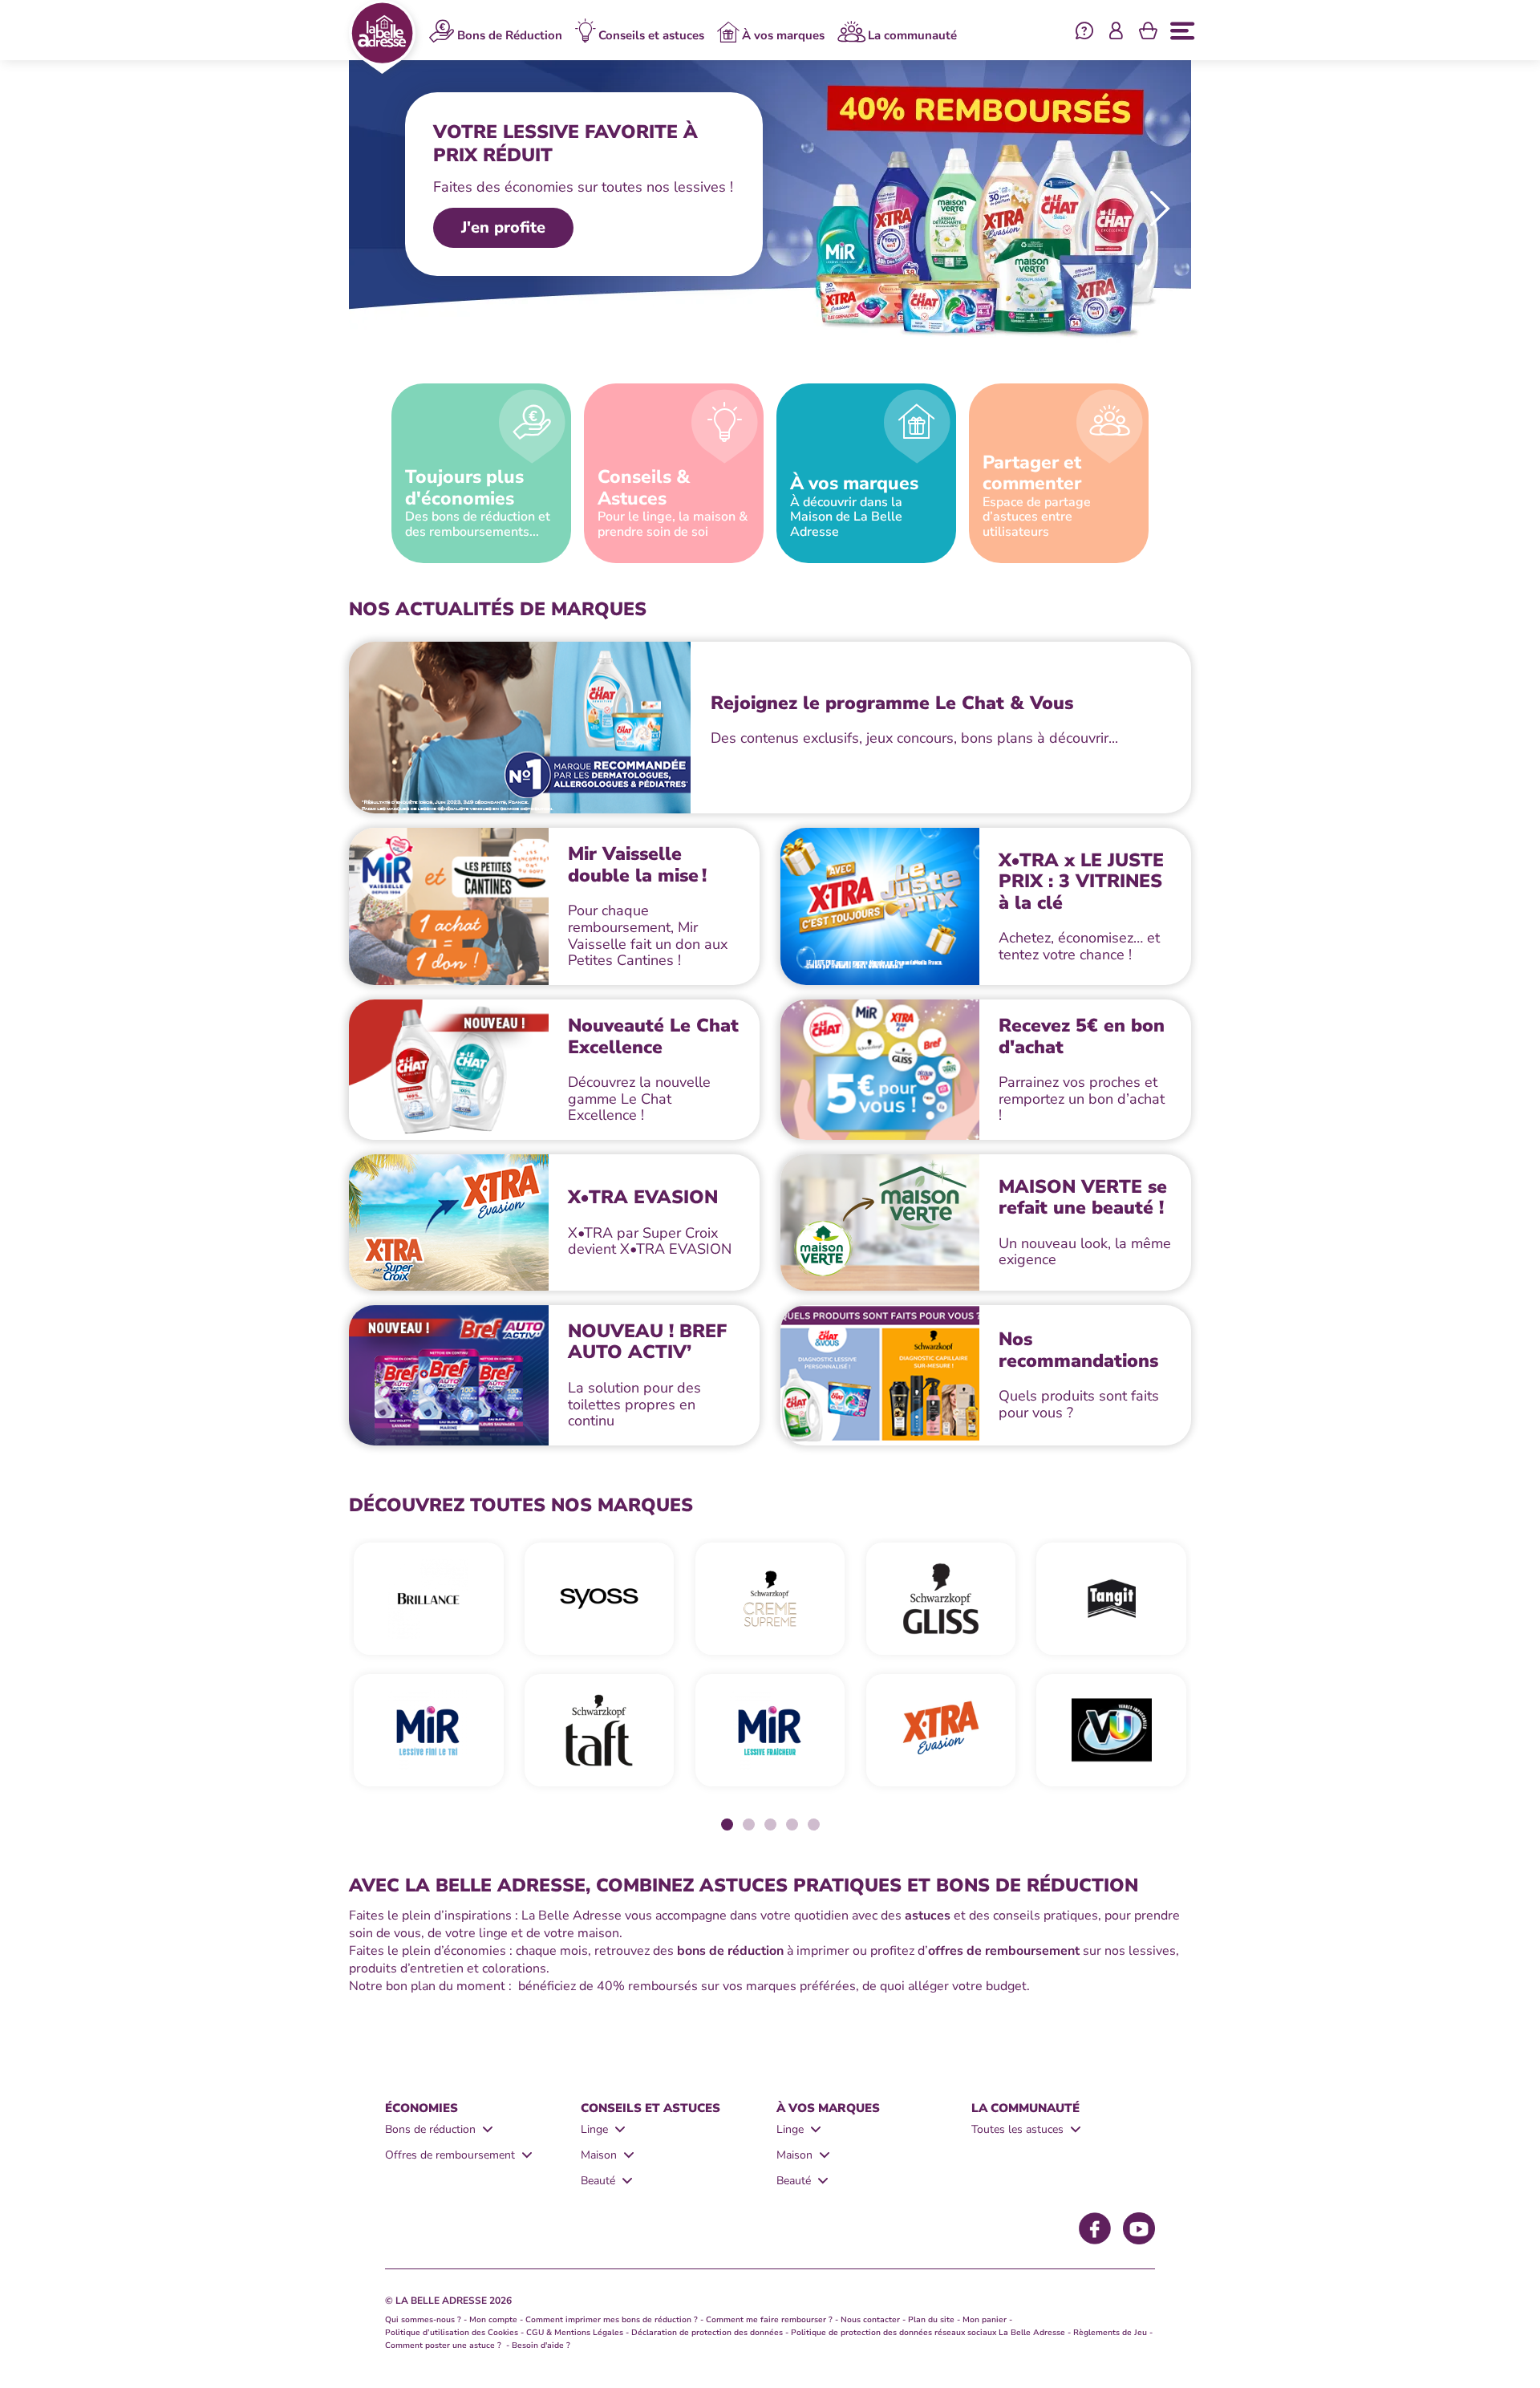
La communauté (912, 35)
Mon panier (985, 2320)
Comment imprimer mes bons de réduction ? (612, 2320)
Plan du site (931, 2320)
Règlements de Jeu (1110, 2333)
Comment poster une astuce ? (444, 2345)
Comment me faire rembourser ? (769, 2320)
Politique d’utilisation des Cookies (452, 2333)
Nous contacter (870, 2320)
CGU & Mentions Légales (575, 2333)
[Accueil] (382, 37)
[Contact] (1084, 33)
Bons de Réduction (510, 35)
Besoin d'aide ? (541, 2345)
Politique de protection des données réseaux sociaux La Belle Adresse (928, 2333)
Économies (421, 2108)
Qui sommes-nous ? (423, 2320)
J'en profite (503, 227)
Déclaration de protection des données (707, 2333)
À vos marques (783, 35)
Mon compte (493, 2320)
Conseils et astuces (651, 35)
